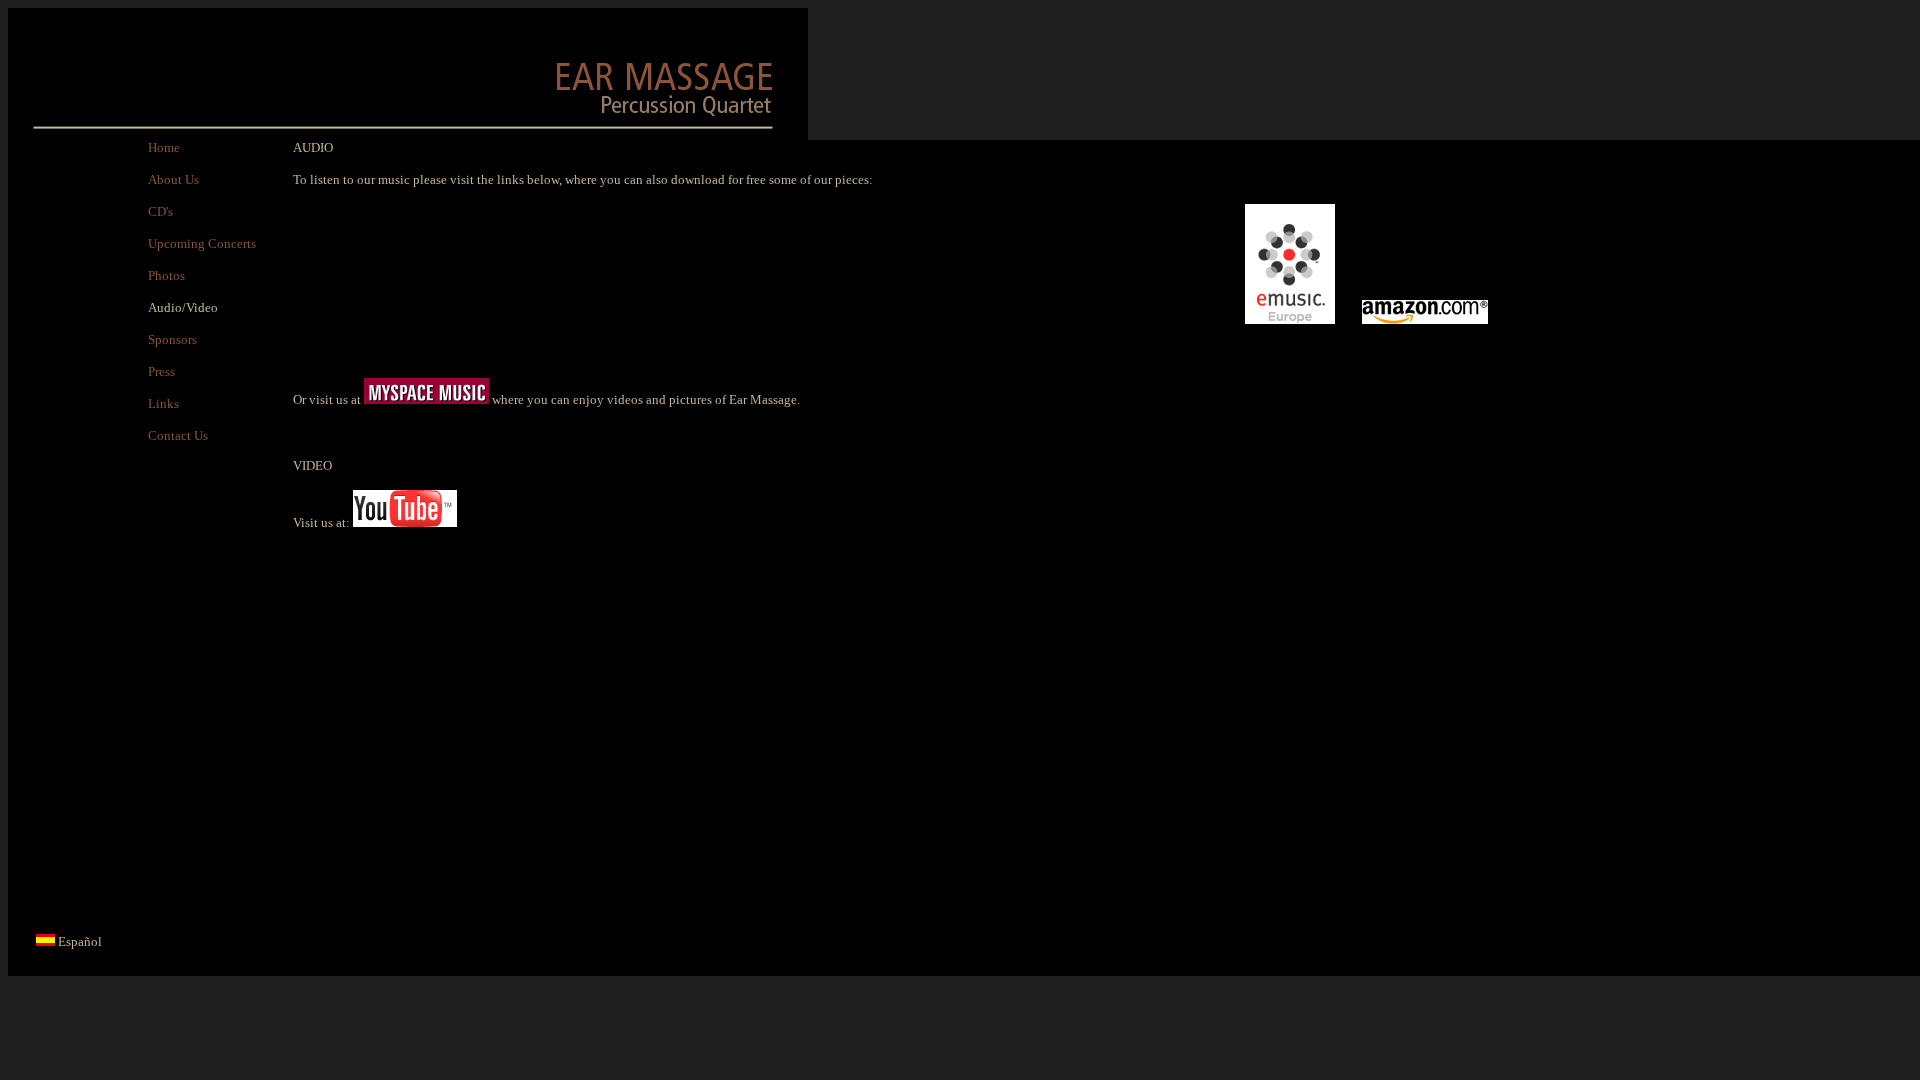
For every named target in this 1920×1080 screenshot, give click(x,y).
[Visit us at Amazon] (1425, 319)
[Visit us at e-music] (1290, 319)
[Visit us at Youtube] (405, 522)
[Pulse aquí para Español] (45, 940)
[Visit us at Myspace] (426, 399)
